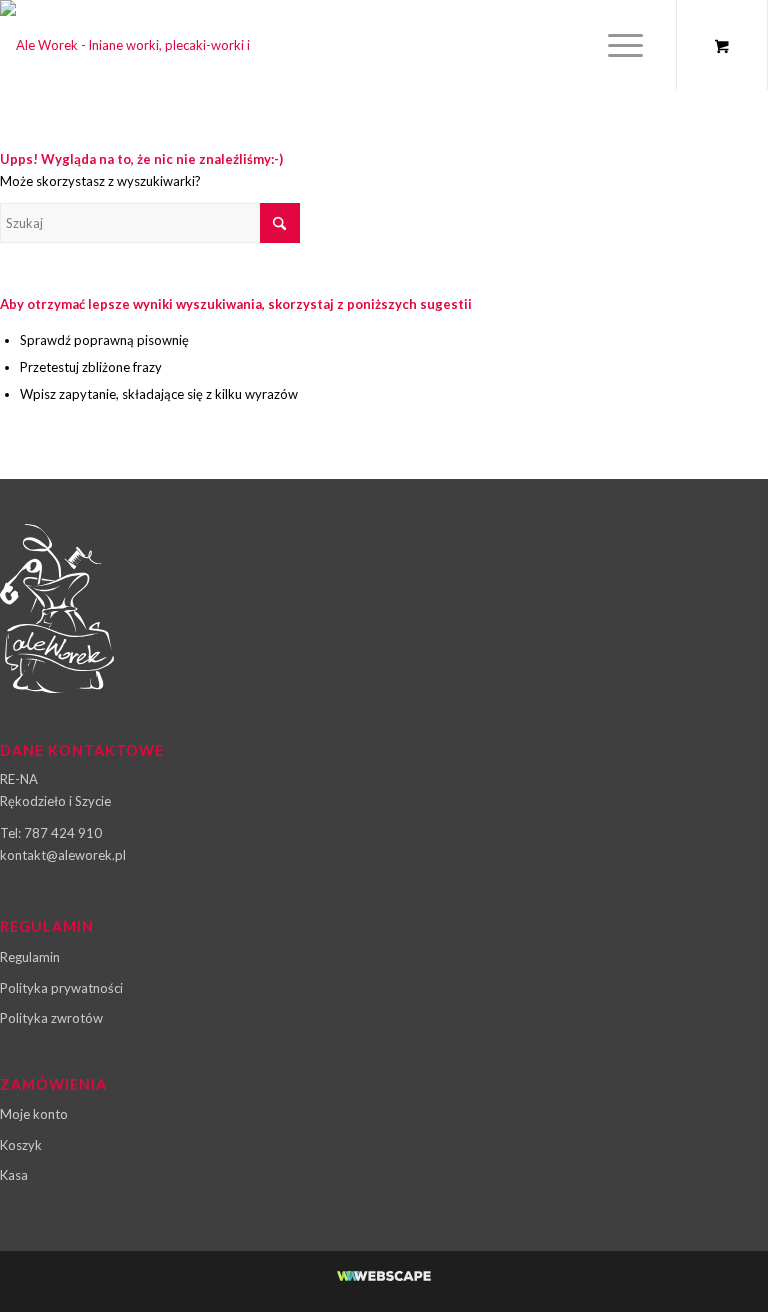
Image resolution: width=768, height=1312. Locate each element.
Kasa (14, 1175)
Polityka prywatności (61, 988)
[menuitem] (627, 45)
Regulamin (30, 957)
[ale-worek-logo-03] (135, 45)
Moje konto (34, 1114)
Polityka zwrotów (51, 1018)
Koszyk (21, 1145)
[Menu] (620, 45)
